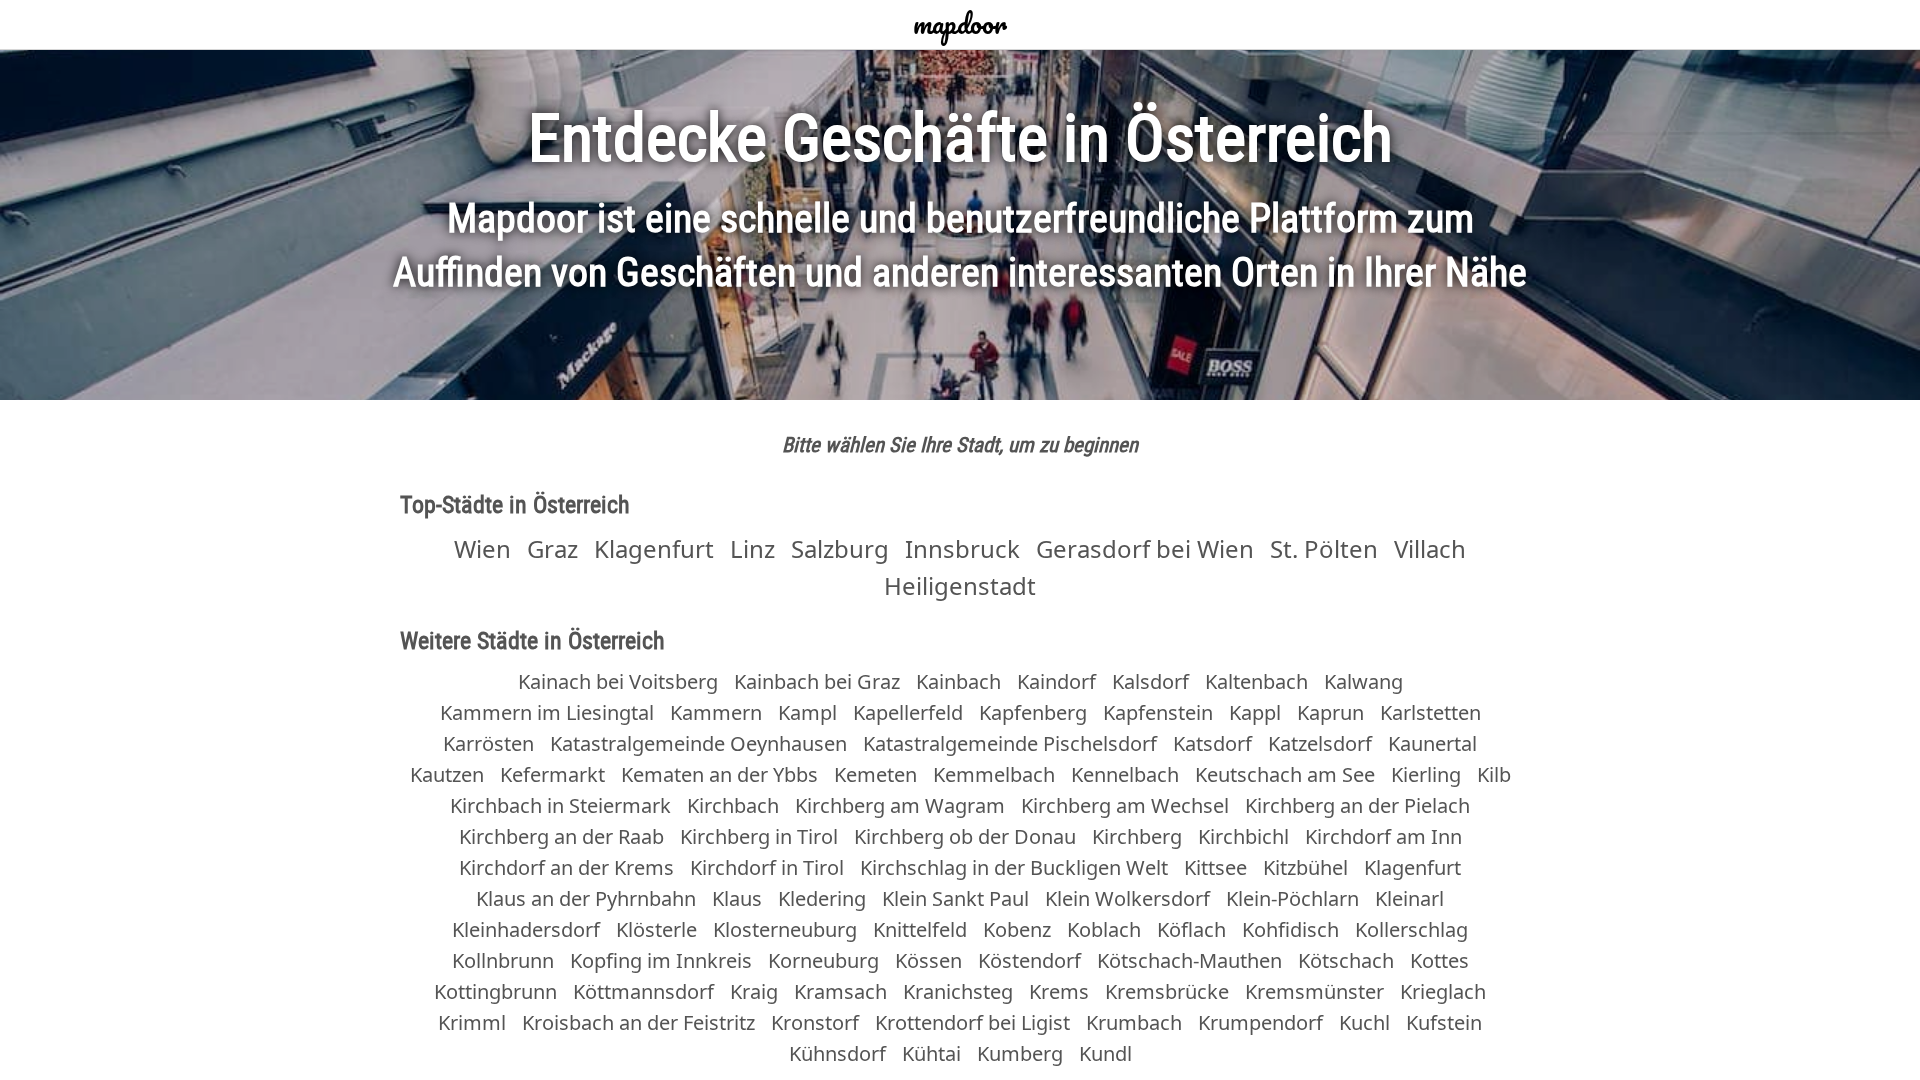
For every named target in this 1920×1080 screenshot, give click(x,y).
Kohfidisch (1290, 929)
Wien (482, 548)
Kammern (716, 712)
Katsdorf (1212, 743)
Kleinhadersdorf (526, 929)
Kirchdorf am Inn (1383, 836)
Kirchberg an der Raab (561, 836)
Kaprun (1330, 712)
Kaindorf (1056, 681)
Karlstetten (1430, 712)
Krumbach (1134, 1022)
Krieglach (1443, 991)
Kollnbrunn (503, 960)
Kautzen (447, 774)
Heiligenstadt (960, 585)
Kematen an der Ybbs (719, 774)
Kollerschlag (1411, 929)
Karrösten (488, 743)
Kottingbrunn (495, 991)
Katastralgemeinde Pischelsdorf (1010, 743)
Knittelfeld (920, 929)
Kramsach (840, 991)
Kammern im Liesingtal (547, 712)
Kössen (928, 960)
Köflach (1191, 929)
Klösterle (656, 929)
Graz (552, 548)
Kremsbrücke (1167, 991)
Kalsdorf (1150, 681)
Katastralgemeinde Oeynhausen (698, 743)
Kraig (754, 991)
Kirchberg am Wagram (900, 805)
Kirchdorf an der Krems (566, 867)
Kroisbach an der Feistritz (638, 1022)
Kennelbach (1125, 774)
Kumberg (1020, 1053)
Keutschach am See (1285, 774)
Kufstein (1444, 1022)
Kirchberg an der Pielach (1357, 805)
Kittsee (1215, 867)
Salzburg (840, 548)
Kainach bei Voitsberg (618, 681)
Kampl (807, 712)
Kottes (1439, 960)
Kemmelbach (994, 774)
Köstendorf (1029, 960)
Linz (752, 548)
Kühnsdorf (837, 1053)
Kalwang (1363, 681)
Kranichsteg (958, 991)
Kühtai (931, 1053)
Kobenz (1017, 929)
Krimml (472, 1022)
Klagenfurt (654, 548)
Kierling (1426, 774)
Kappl (1255, 712)
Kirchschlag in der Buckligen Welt (1014, 867)
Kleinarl (1409, 898)
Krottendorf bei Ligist (972, 1022)
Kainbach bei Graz (817, 681)
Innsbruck (962, 548)
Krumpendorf (1260, 1022)
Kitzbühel (1305, 867)
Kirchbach (733, 805)
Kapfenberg (1033, 712)
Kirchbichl (1243, 836)
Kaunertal (1432, 743)
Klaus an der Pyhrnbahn (586, 898)
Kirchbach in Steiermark (560, 805)
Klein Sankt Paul (955, 898)
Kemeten (875, 774)
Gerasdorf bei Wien (1145, 548)
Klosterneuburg (785, 929)
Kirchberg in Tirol (759, 836)
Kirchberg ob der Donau (965, 836)
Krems (1059, 991)
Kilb (1494, 774)
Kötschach (1346, 960)
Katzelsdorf (1320, 743)
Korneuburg (823, 960)
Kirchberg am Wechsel (1125, 805)
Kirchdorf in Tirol (767, 867)
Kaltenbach (1256, 681)
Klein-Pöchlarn (1292, 898)
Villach (1430, 548)
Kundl (1105, 1053)
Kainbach (958, 681)
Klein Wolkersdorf (1127, 898)
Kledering (822, 898)
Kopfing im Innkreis (661, 960)
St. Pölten (1324, 548)
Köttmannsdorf (643, 991)
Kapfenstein (1158, 712)
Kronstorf (815, 1022)
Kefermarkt (552, 774)
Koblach (1104, 929)
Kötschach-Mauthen (1189, 960)
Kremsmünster (1314, 991)
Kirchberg (1137, 836)
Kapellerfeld (908, 712)
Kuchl (1364, 1022)
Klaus (737, 898)
